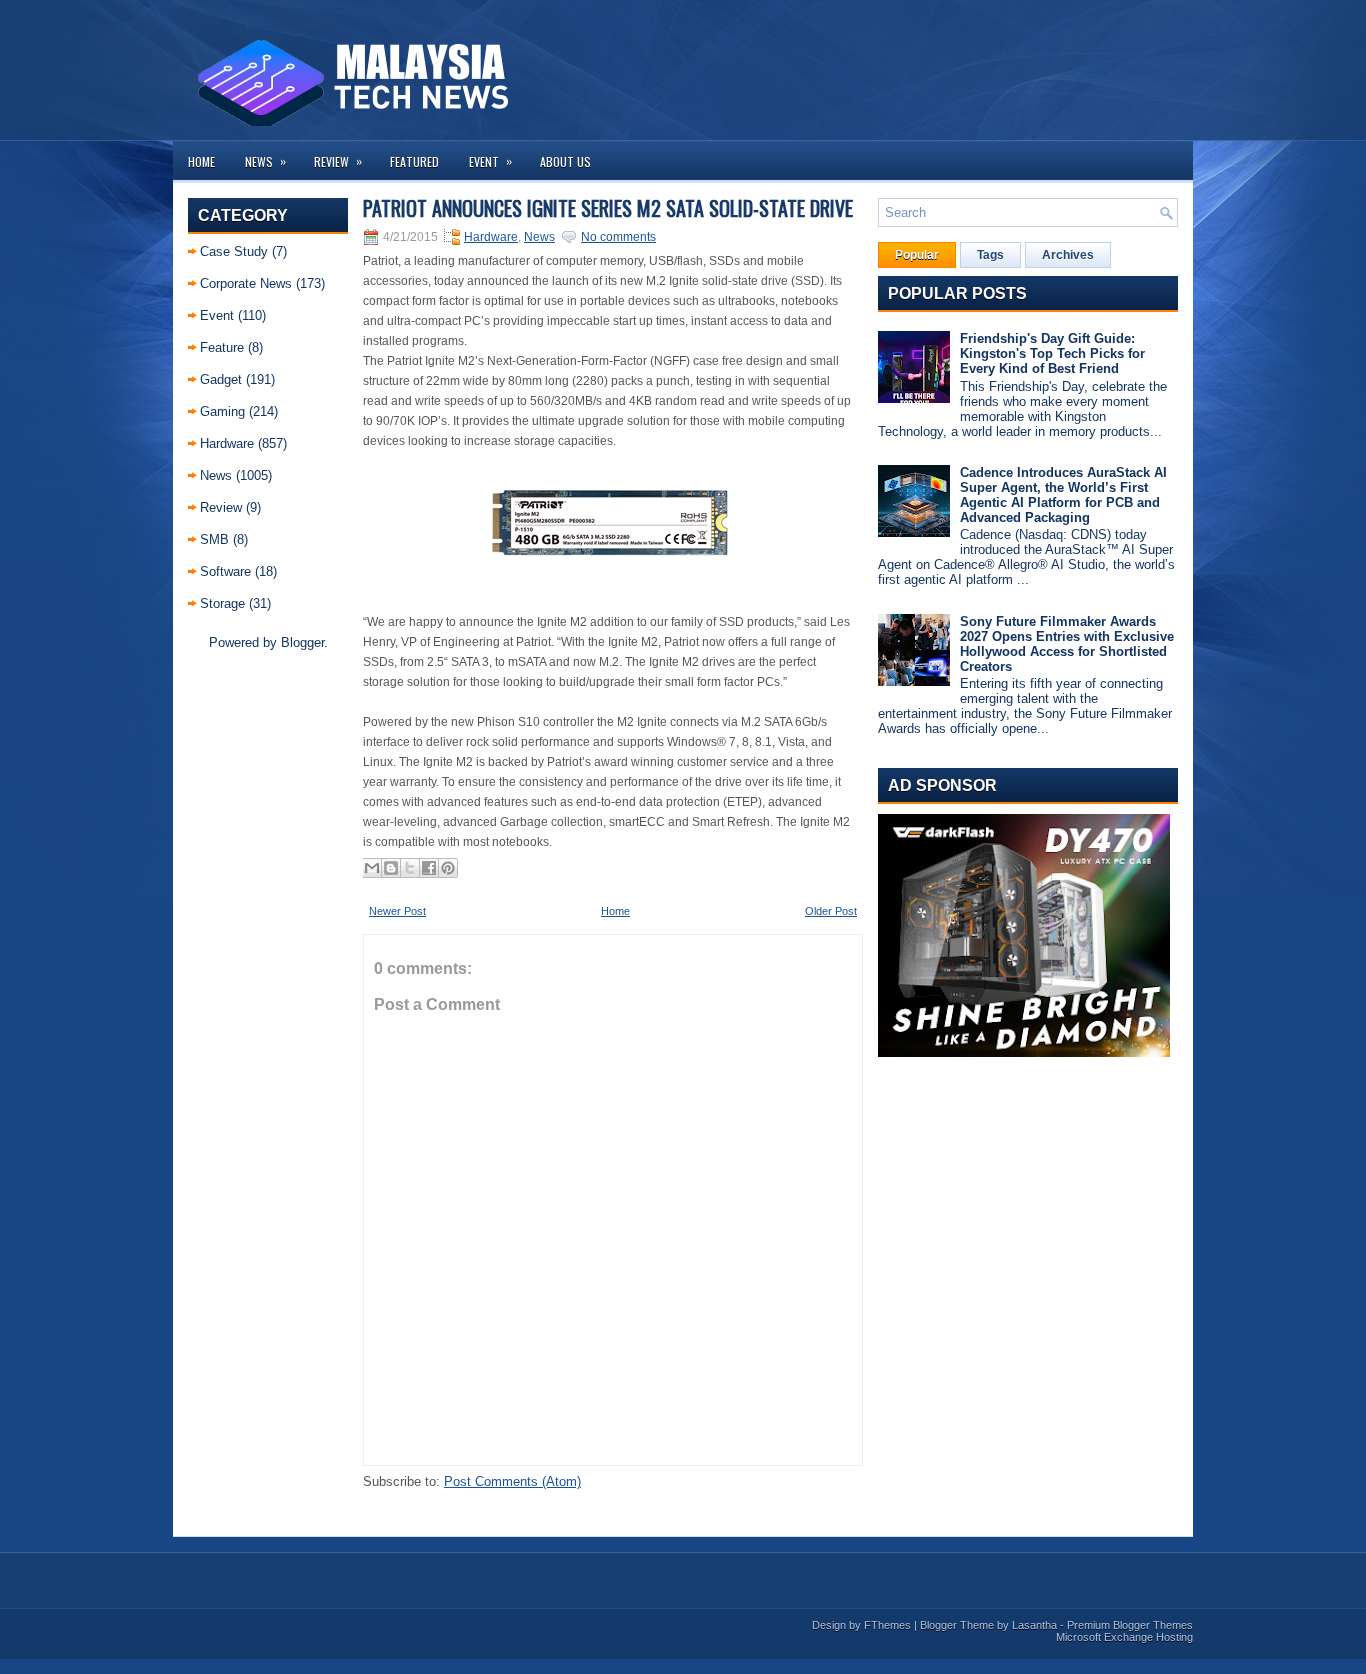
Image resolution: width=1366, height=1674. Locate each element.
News (265, 161)
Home (201, 161)
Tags (990, 255)
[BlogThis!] (391, 868)
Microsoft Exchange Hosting (1124, 1637)
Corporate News (246, 283)
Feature (222, 347)
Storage (222, 603)
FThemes (887, 1625)
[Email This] (372, 868)
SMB (214, 539)
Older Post (831, 911)
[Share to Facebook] (429, 868)
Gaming (222, 411)
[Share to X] (410, 868)
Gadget (221, 379)
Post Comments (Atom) (512, 1481)
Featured (414, 161)
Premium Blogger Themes (1130, 1625)
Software (225, 571)
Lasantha (1034, 1625)
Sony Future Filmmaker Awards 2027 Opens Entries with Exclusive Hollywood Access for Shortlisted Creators (1067, 644)
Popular (917, 255)
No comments (618, 237)
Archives (1068, 255)
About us (565, 161)
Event (490, 161)
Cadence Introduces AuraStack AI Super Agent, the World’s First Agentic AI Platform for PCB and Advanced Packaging (1063, 495)
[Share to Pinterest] (448, 868)
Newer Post (397, 911)
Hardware (227, 443)
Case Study (234, 251)
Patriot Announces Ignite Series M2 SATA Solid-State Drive (608, 208)
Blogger (302, 642)
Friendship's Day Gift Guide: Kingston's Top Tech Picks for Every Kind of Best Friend (1052, 353)
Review (338, 161)
